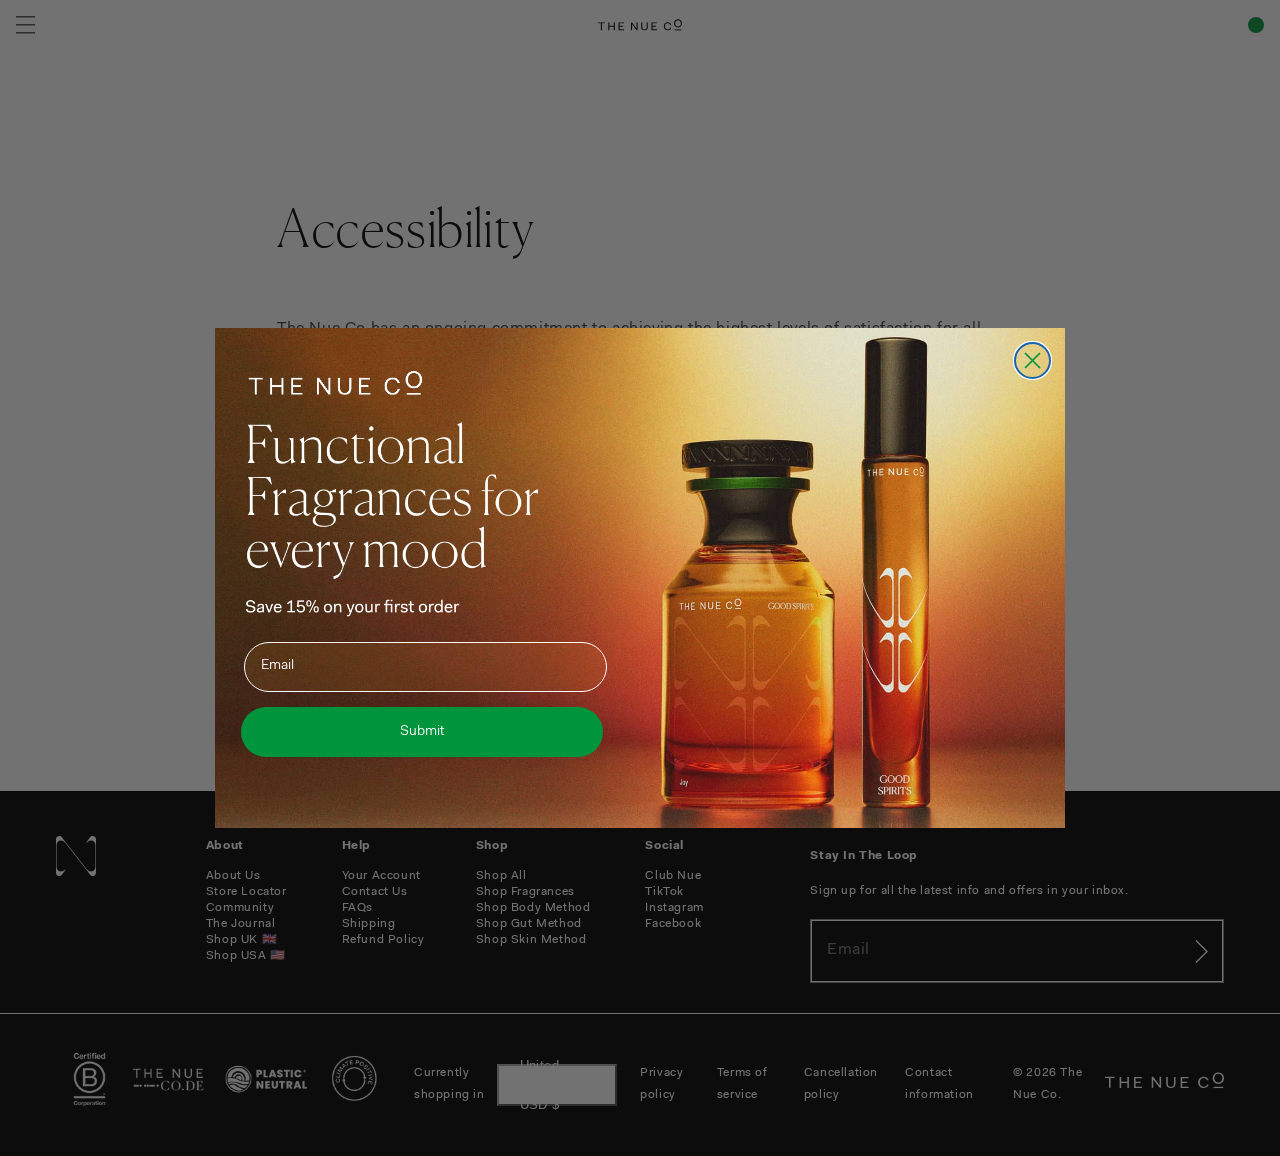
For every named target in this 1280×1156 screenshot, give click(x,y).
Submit (422, 732)
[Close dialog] (1032, 360)
